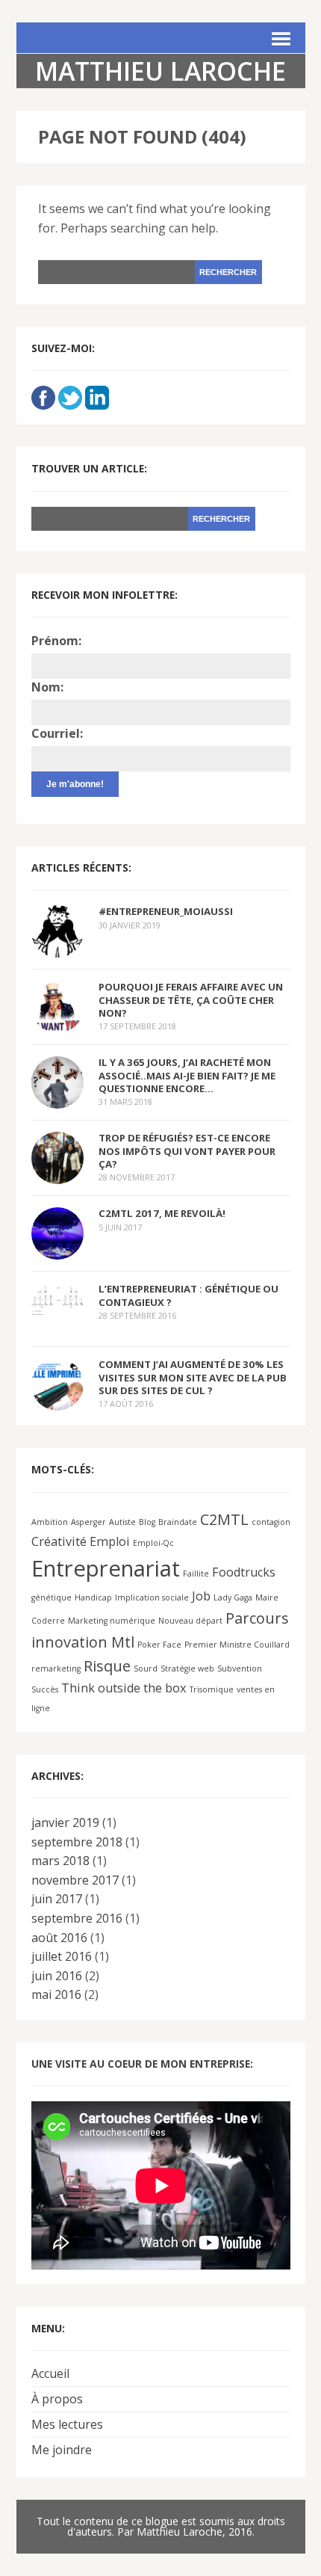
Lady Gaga (233, 1597)
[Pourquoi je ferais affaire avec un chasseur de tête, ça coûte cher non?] (57, 1023)
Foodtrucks (244, 1572)
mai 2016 (56, 1994)
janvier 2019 (65, 1822)
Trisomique (212, 1689)
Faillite (196, 1574)
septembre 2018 (77, 1842)
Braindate (178, 1522)
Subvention (240, 1668)
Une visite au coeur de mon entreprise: (142, 2064)
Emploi (110, 1541)
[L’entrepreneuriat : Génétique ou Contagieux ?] (57, 1304)
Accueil (50, 2373)
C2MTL (224, 1519)
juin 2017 (57, 1899)
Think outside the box (124, 1688)
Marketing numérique (112, 1621)
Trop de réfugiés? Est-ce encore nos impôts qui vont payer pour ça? (187, 1150)
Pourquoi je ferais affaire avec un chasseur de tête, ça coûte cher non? (191, 999)
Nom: (47, 687)
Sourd (146, 1668)
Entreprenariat (106, 1568)
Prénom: (56, 641)
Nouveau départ (190, 1621)
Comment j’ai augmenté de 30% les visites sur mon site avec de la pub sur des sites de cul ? (193, 1377)
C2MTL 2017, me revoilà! (162, 1213)
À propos (57, 2399)
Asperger (88, 1522)
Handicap (93, 1597)
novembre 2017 (75, 1880)
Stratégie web (187, 1668)
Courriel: (57, 733)
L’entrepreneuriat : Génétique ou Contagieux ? (188, 1295)
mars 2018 (60, 1861)
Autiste (122, 1522)
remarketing (56, 1668)
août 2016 (59, 1938)
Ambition (50, 1522)
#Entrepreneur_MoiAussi (166, 911)
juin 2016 (57, 1976)
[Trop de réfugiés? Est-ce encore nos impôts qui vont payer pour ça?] (57, 1174)
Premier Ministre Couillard (237, 1645)
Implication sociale (152, 1597)
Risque (107, 1666)
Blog (147, 1522)
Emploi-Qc (153, 1543)
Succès (45, 1689)
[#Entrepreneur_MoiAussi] (57, 948)
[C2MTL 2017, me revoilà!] (57, 1250)
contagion (271, 1522)
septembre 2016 (77, 1918)
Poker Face (159, 1645)
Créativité (59, 1541)
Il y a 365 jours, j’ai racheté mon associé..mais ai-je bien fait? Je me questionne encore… (187, 1075)
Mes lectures (67, 2424)
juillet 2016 (62, 1956)
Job (201, 1596)
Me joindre (62, 2450)
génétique (52, 1597)
